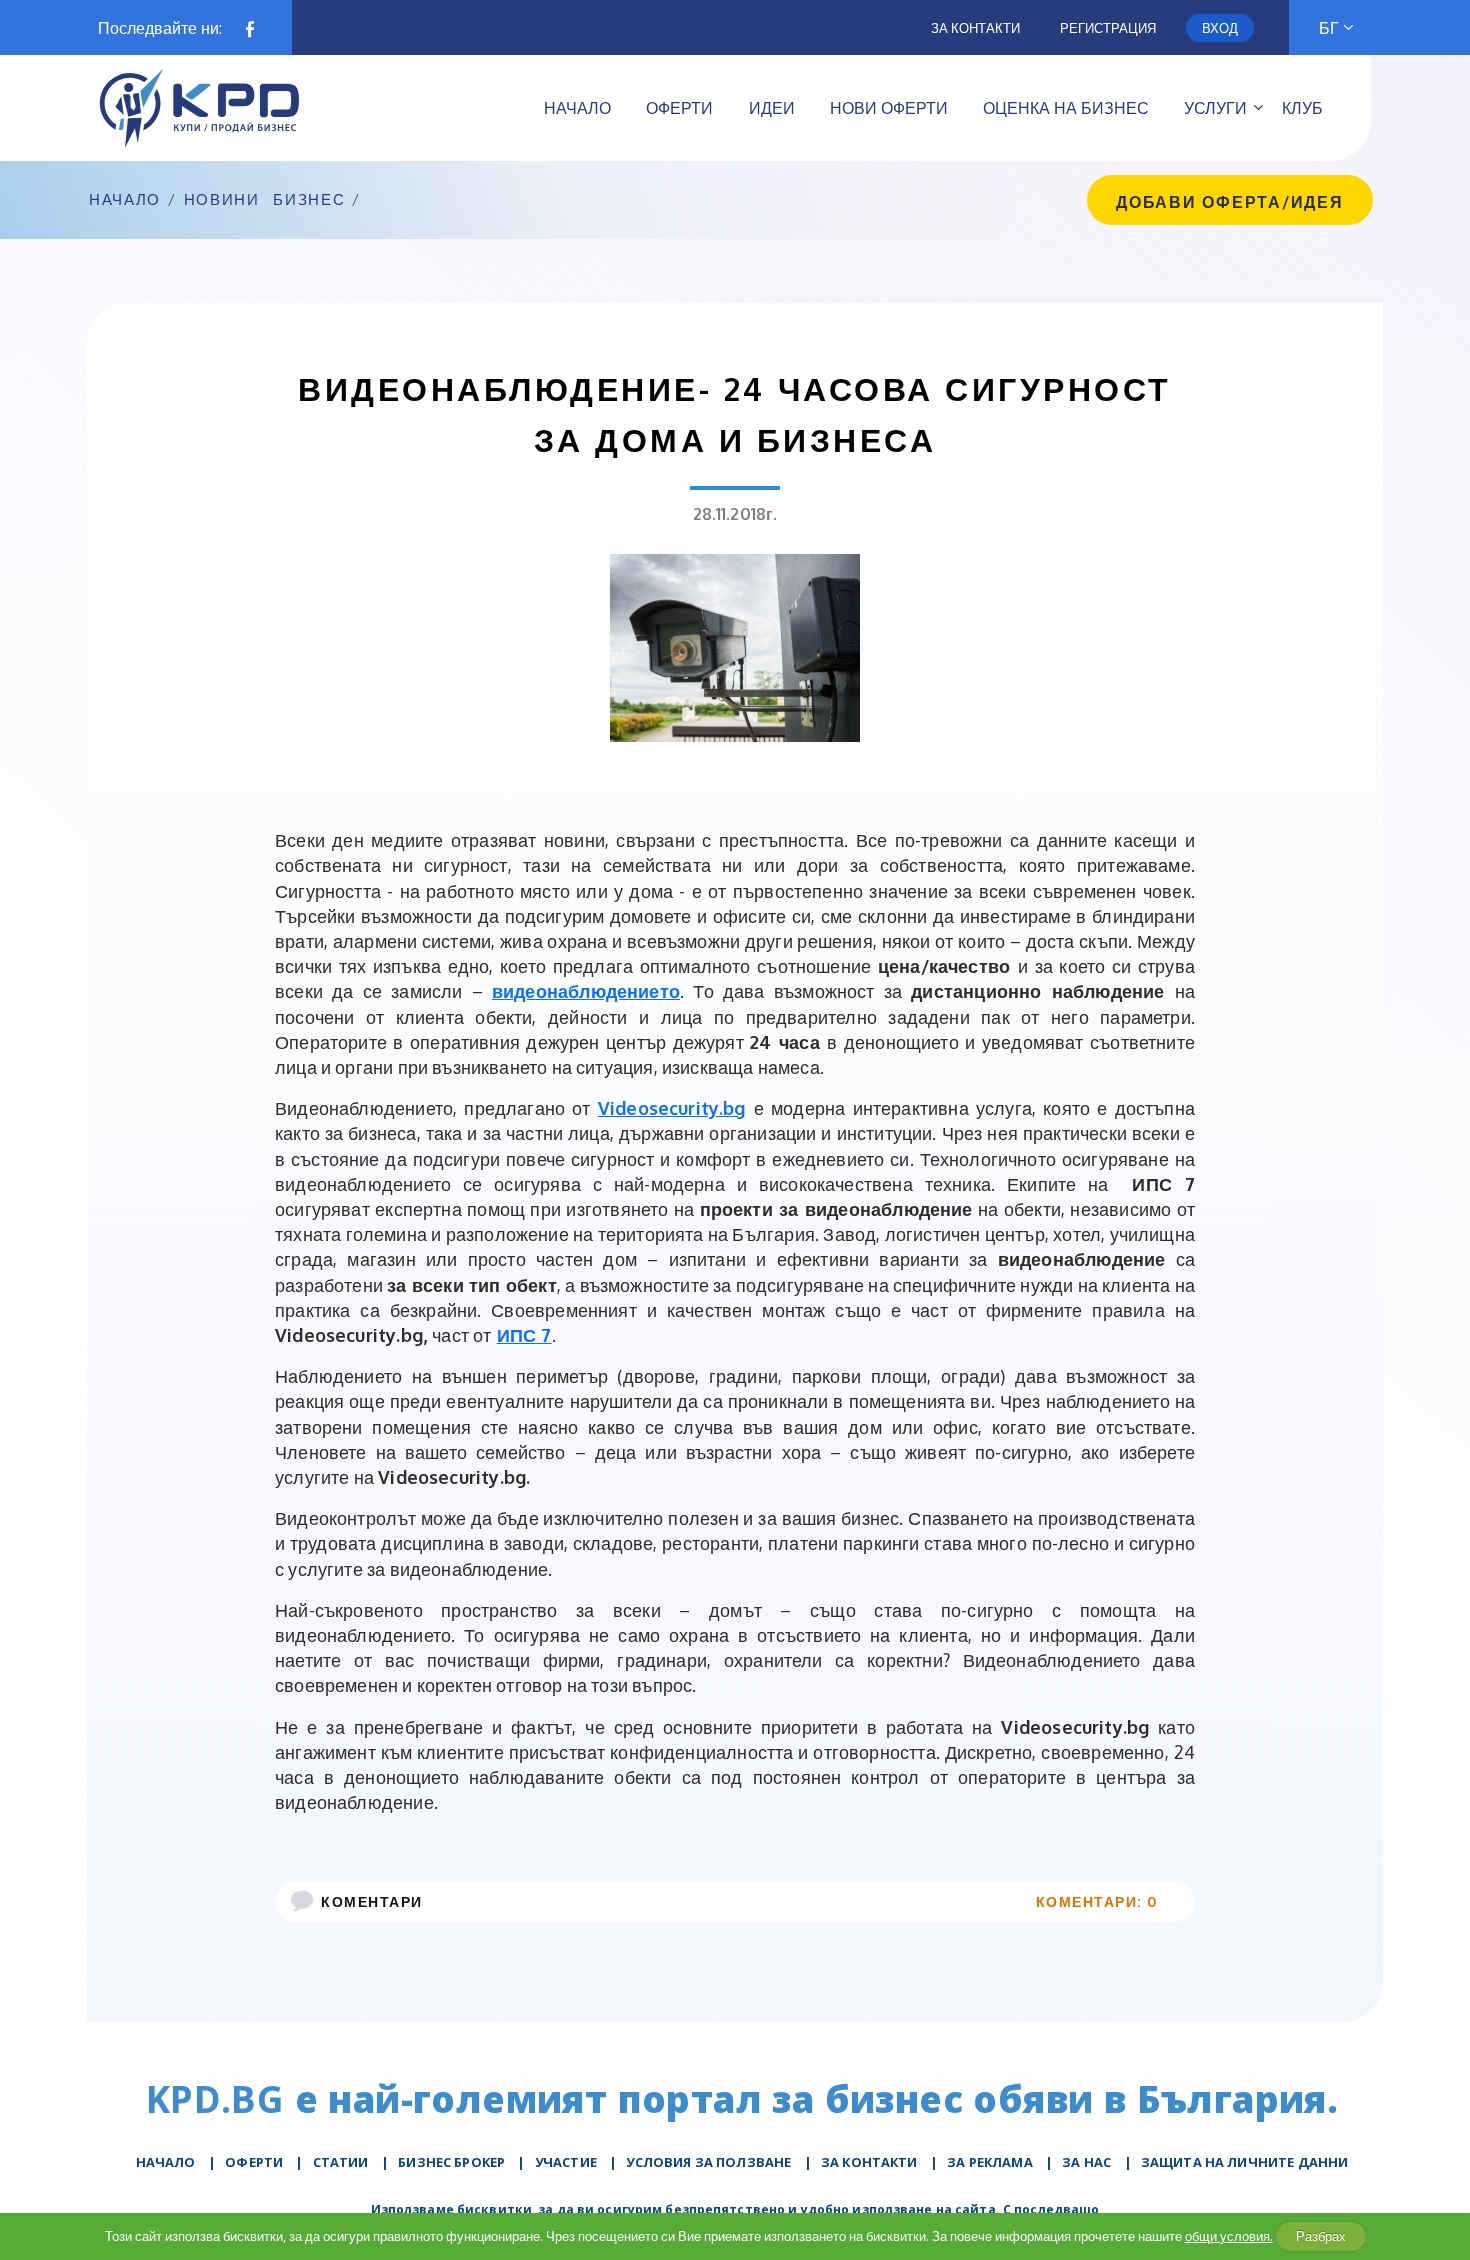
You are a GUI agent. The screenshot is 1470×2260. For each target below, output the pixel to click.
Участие (566, 2162)
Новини (222, 200)
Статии (341, 2162)
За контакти (975, 28)
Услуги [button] (1215, 108)
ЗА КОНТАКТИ (869, 2162)
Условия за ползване (708, 2162)
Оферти (254, 2162)
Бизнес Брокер (451, 2162)
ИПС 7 (524, 1335)
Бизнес (309, 200)
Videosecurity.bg (672, 1108)
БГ (1329, 28)
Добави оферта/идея (1230, 202)
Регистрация (1108, 28)
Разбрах (1321, 2236)
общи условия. (1229, 2236)
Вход (1220, 28)
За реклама (990, 2162)
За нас (1086, 2162)
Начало (125, 200)
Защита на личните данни (1244, 2162)
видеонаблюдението (586, 991)
